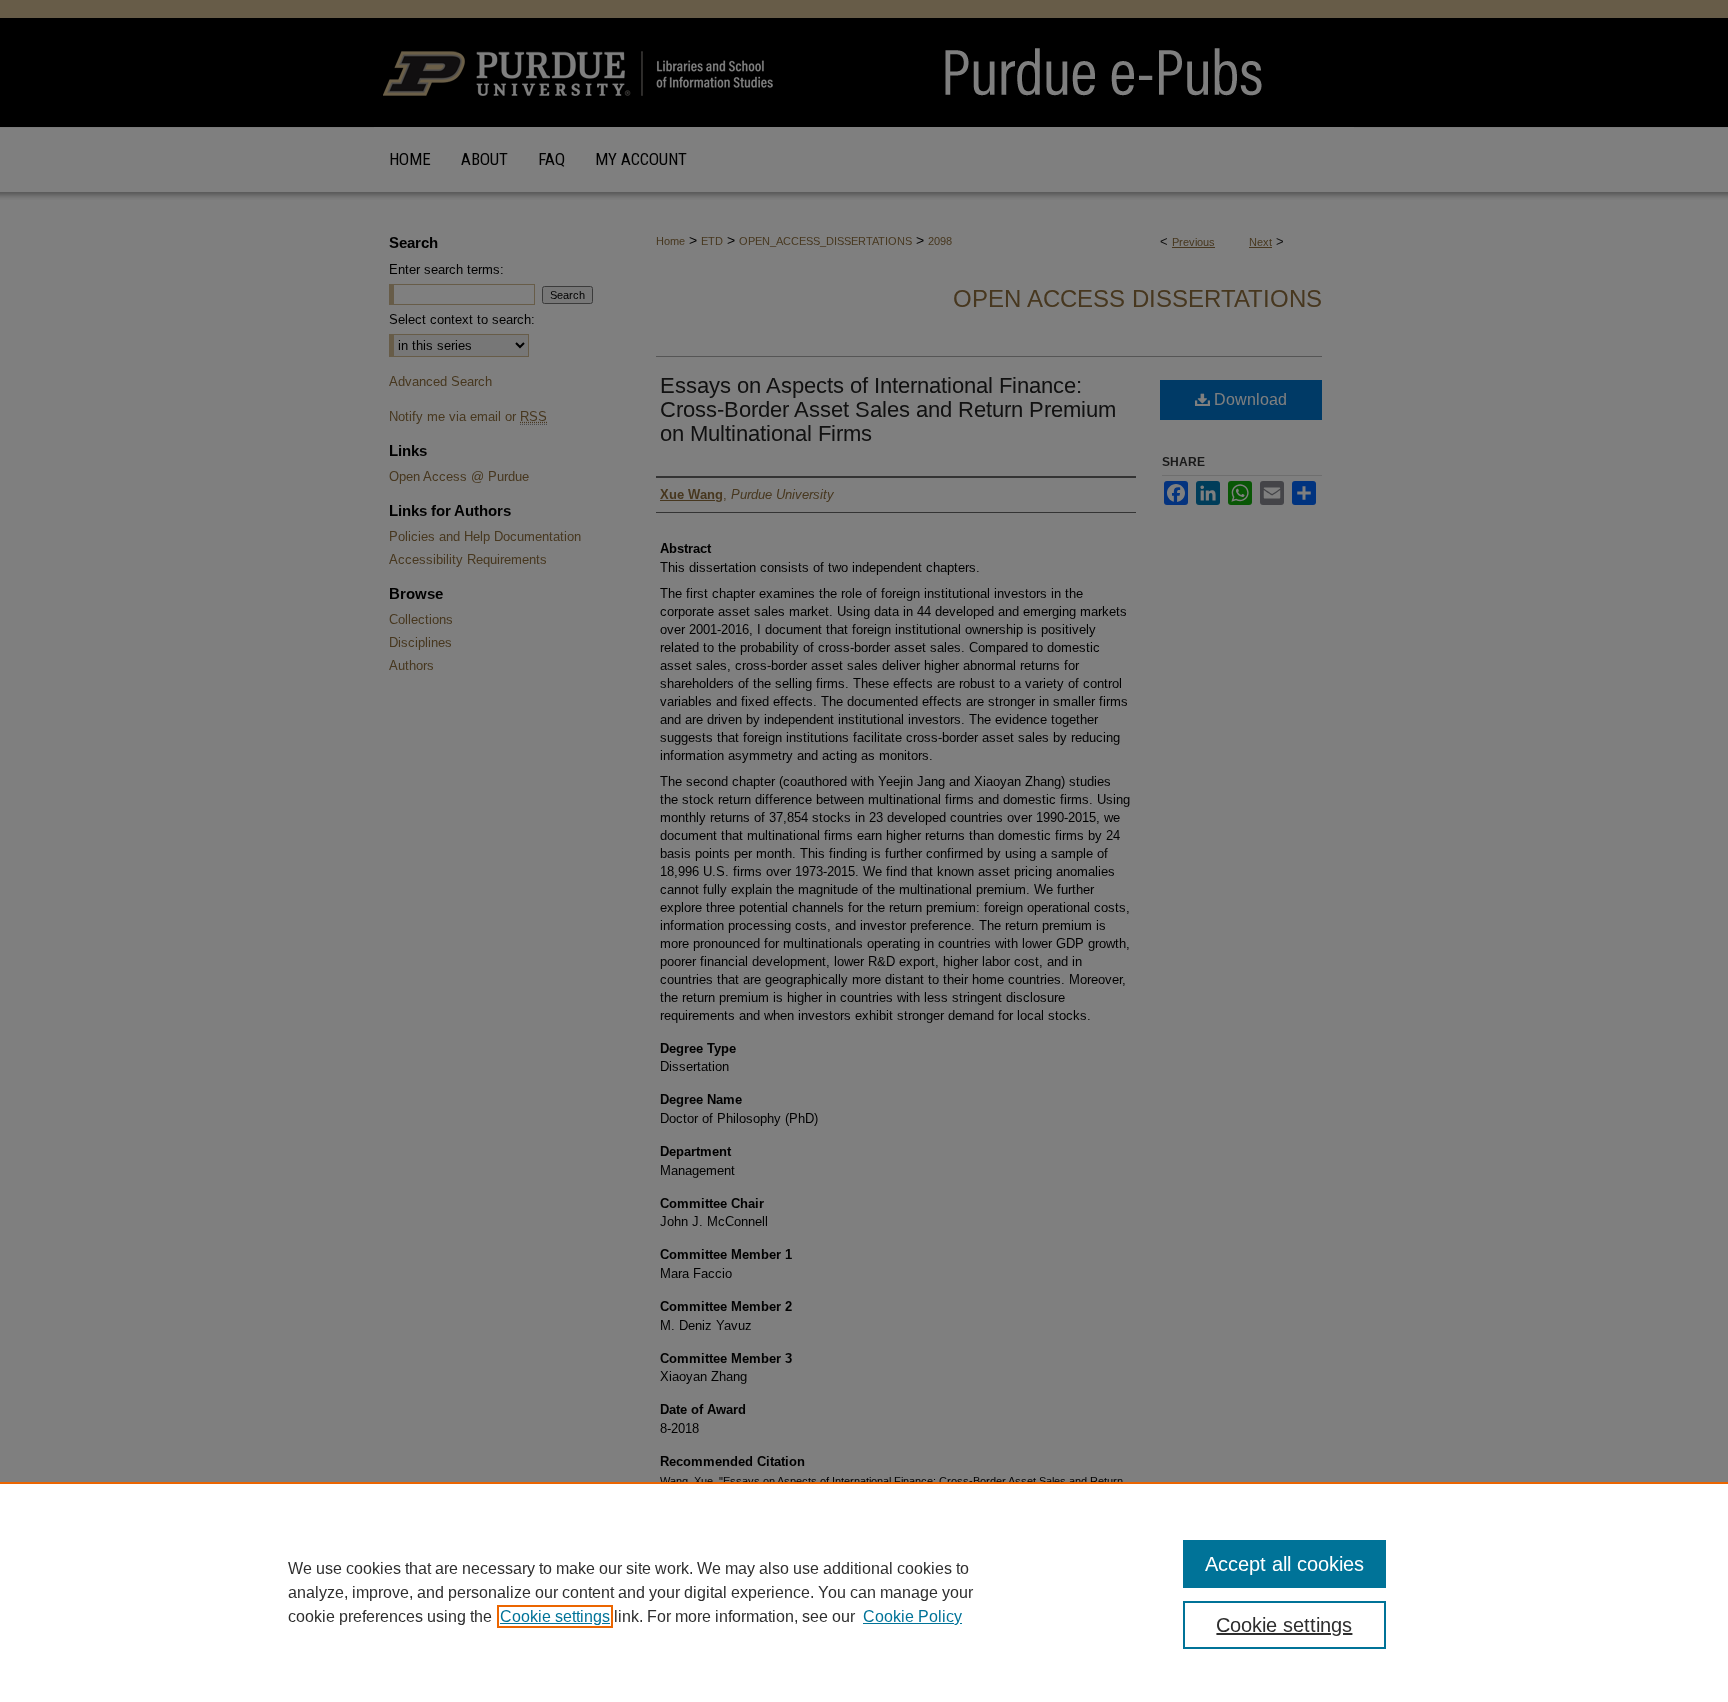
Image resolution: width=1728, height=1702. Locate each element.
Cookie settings (555, 1616)
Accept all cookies (1284, 1564)
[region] (864, 1592)
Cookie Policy (912, 1616)
